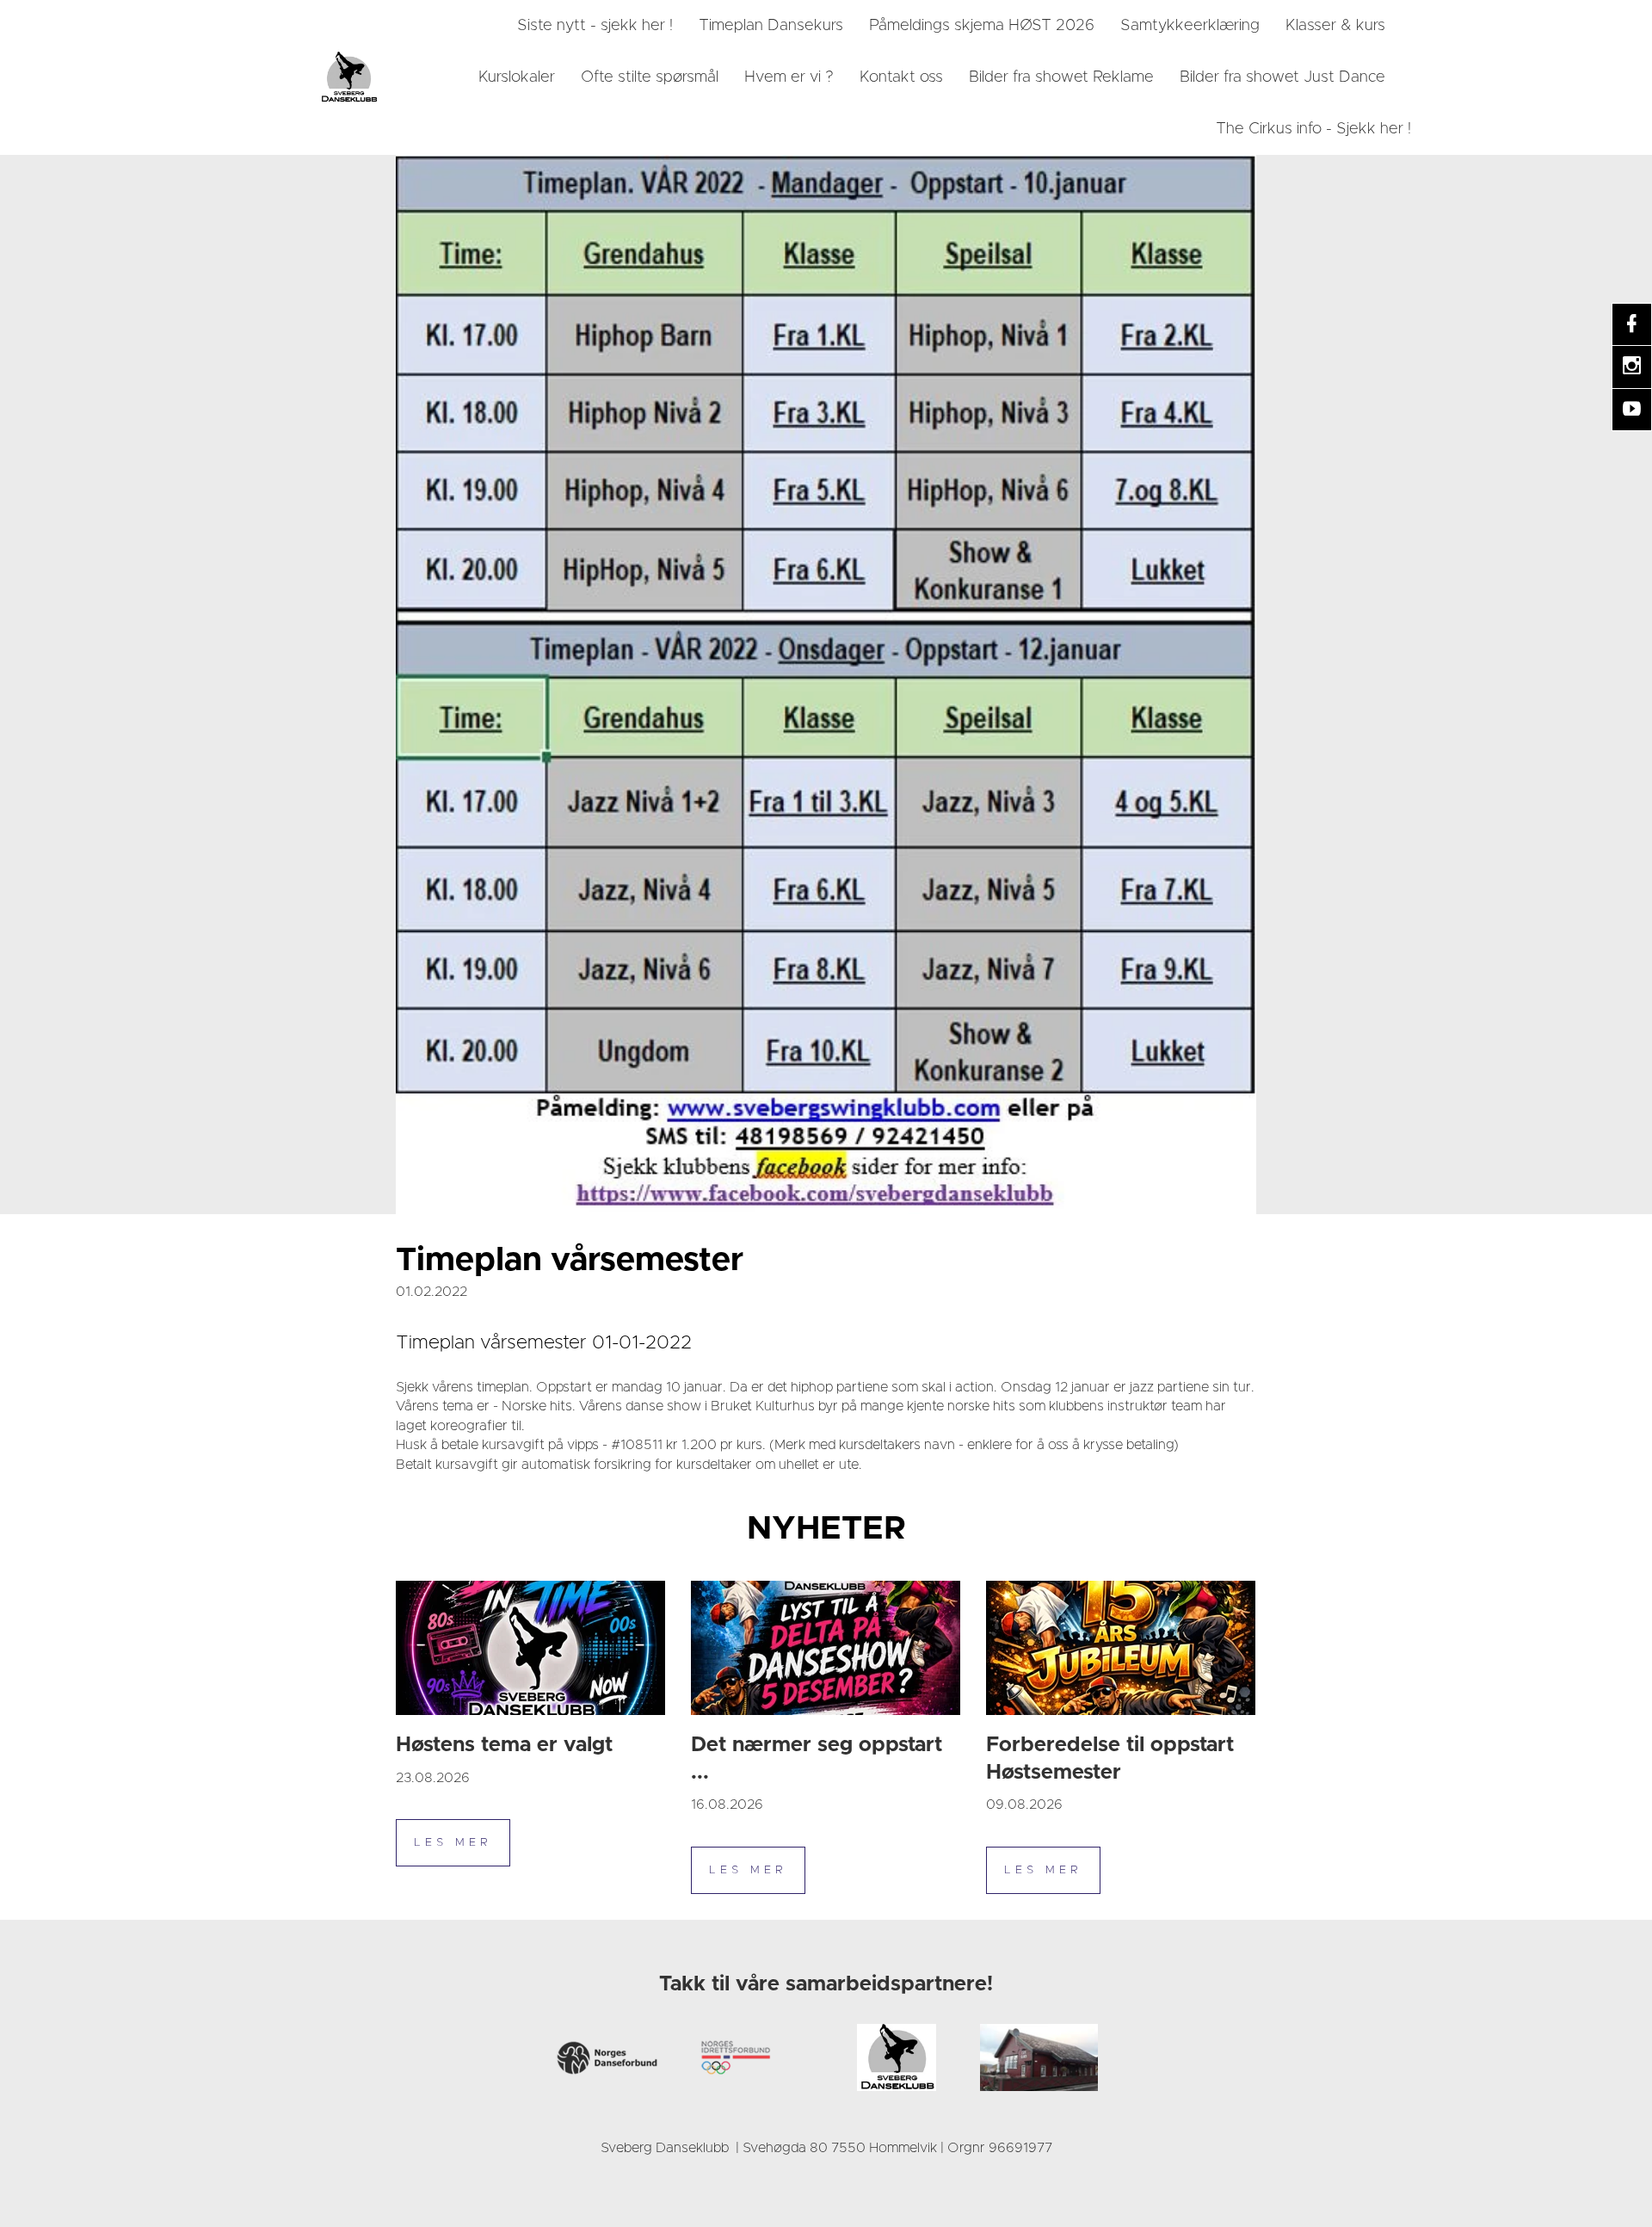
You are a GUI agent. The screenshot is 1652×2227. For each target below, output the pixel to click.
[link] (348, 77)
